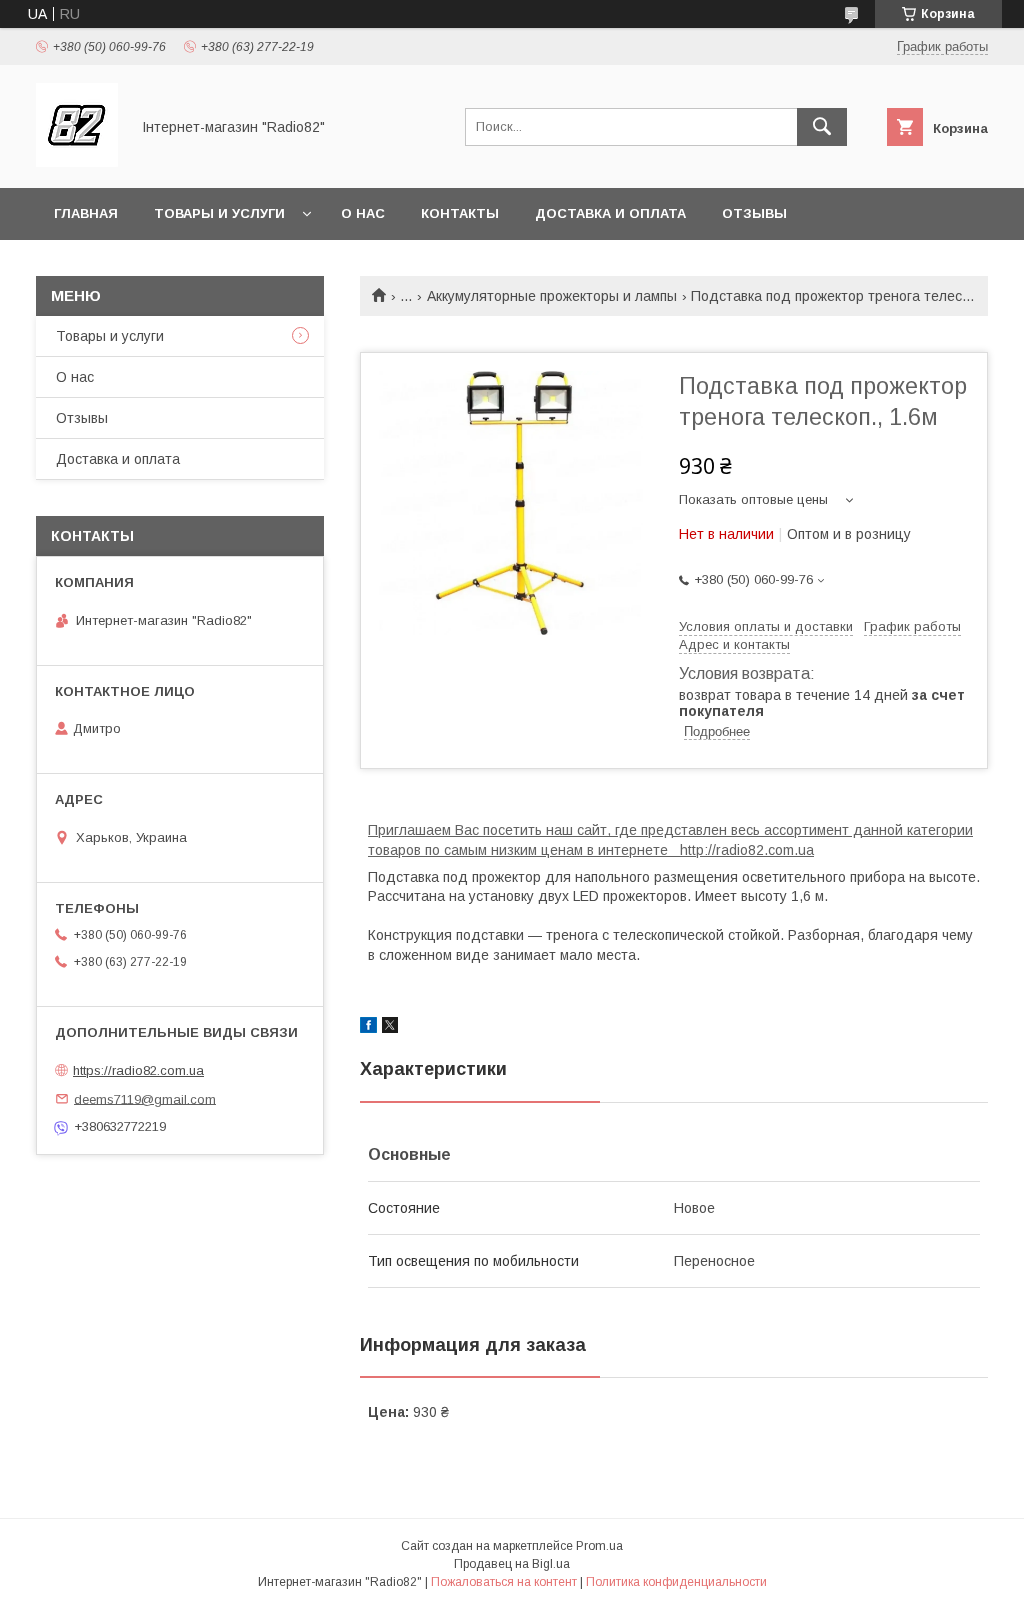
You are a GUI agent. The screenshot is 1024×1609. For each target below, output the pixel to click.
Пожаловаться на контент (504, 1582)
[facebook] (368, 1028)
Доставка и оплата (610, 213)
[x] (390, 1028)
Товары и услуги (219, 213)
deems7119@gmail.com (145, 1098)
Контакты (460, 213)
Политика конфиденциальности (676, 1582)
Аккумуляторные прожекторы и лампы (552, 296)
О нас (363, 213)
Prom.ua (599, 1546)
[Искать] (822, 127)
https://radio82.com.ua (138, 1070)
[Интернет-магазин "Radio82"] (77, 162)
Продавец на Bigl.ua (512, 1564)
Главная (86, 213)
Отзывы (754, 213)
